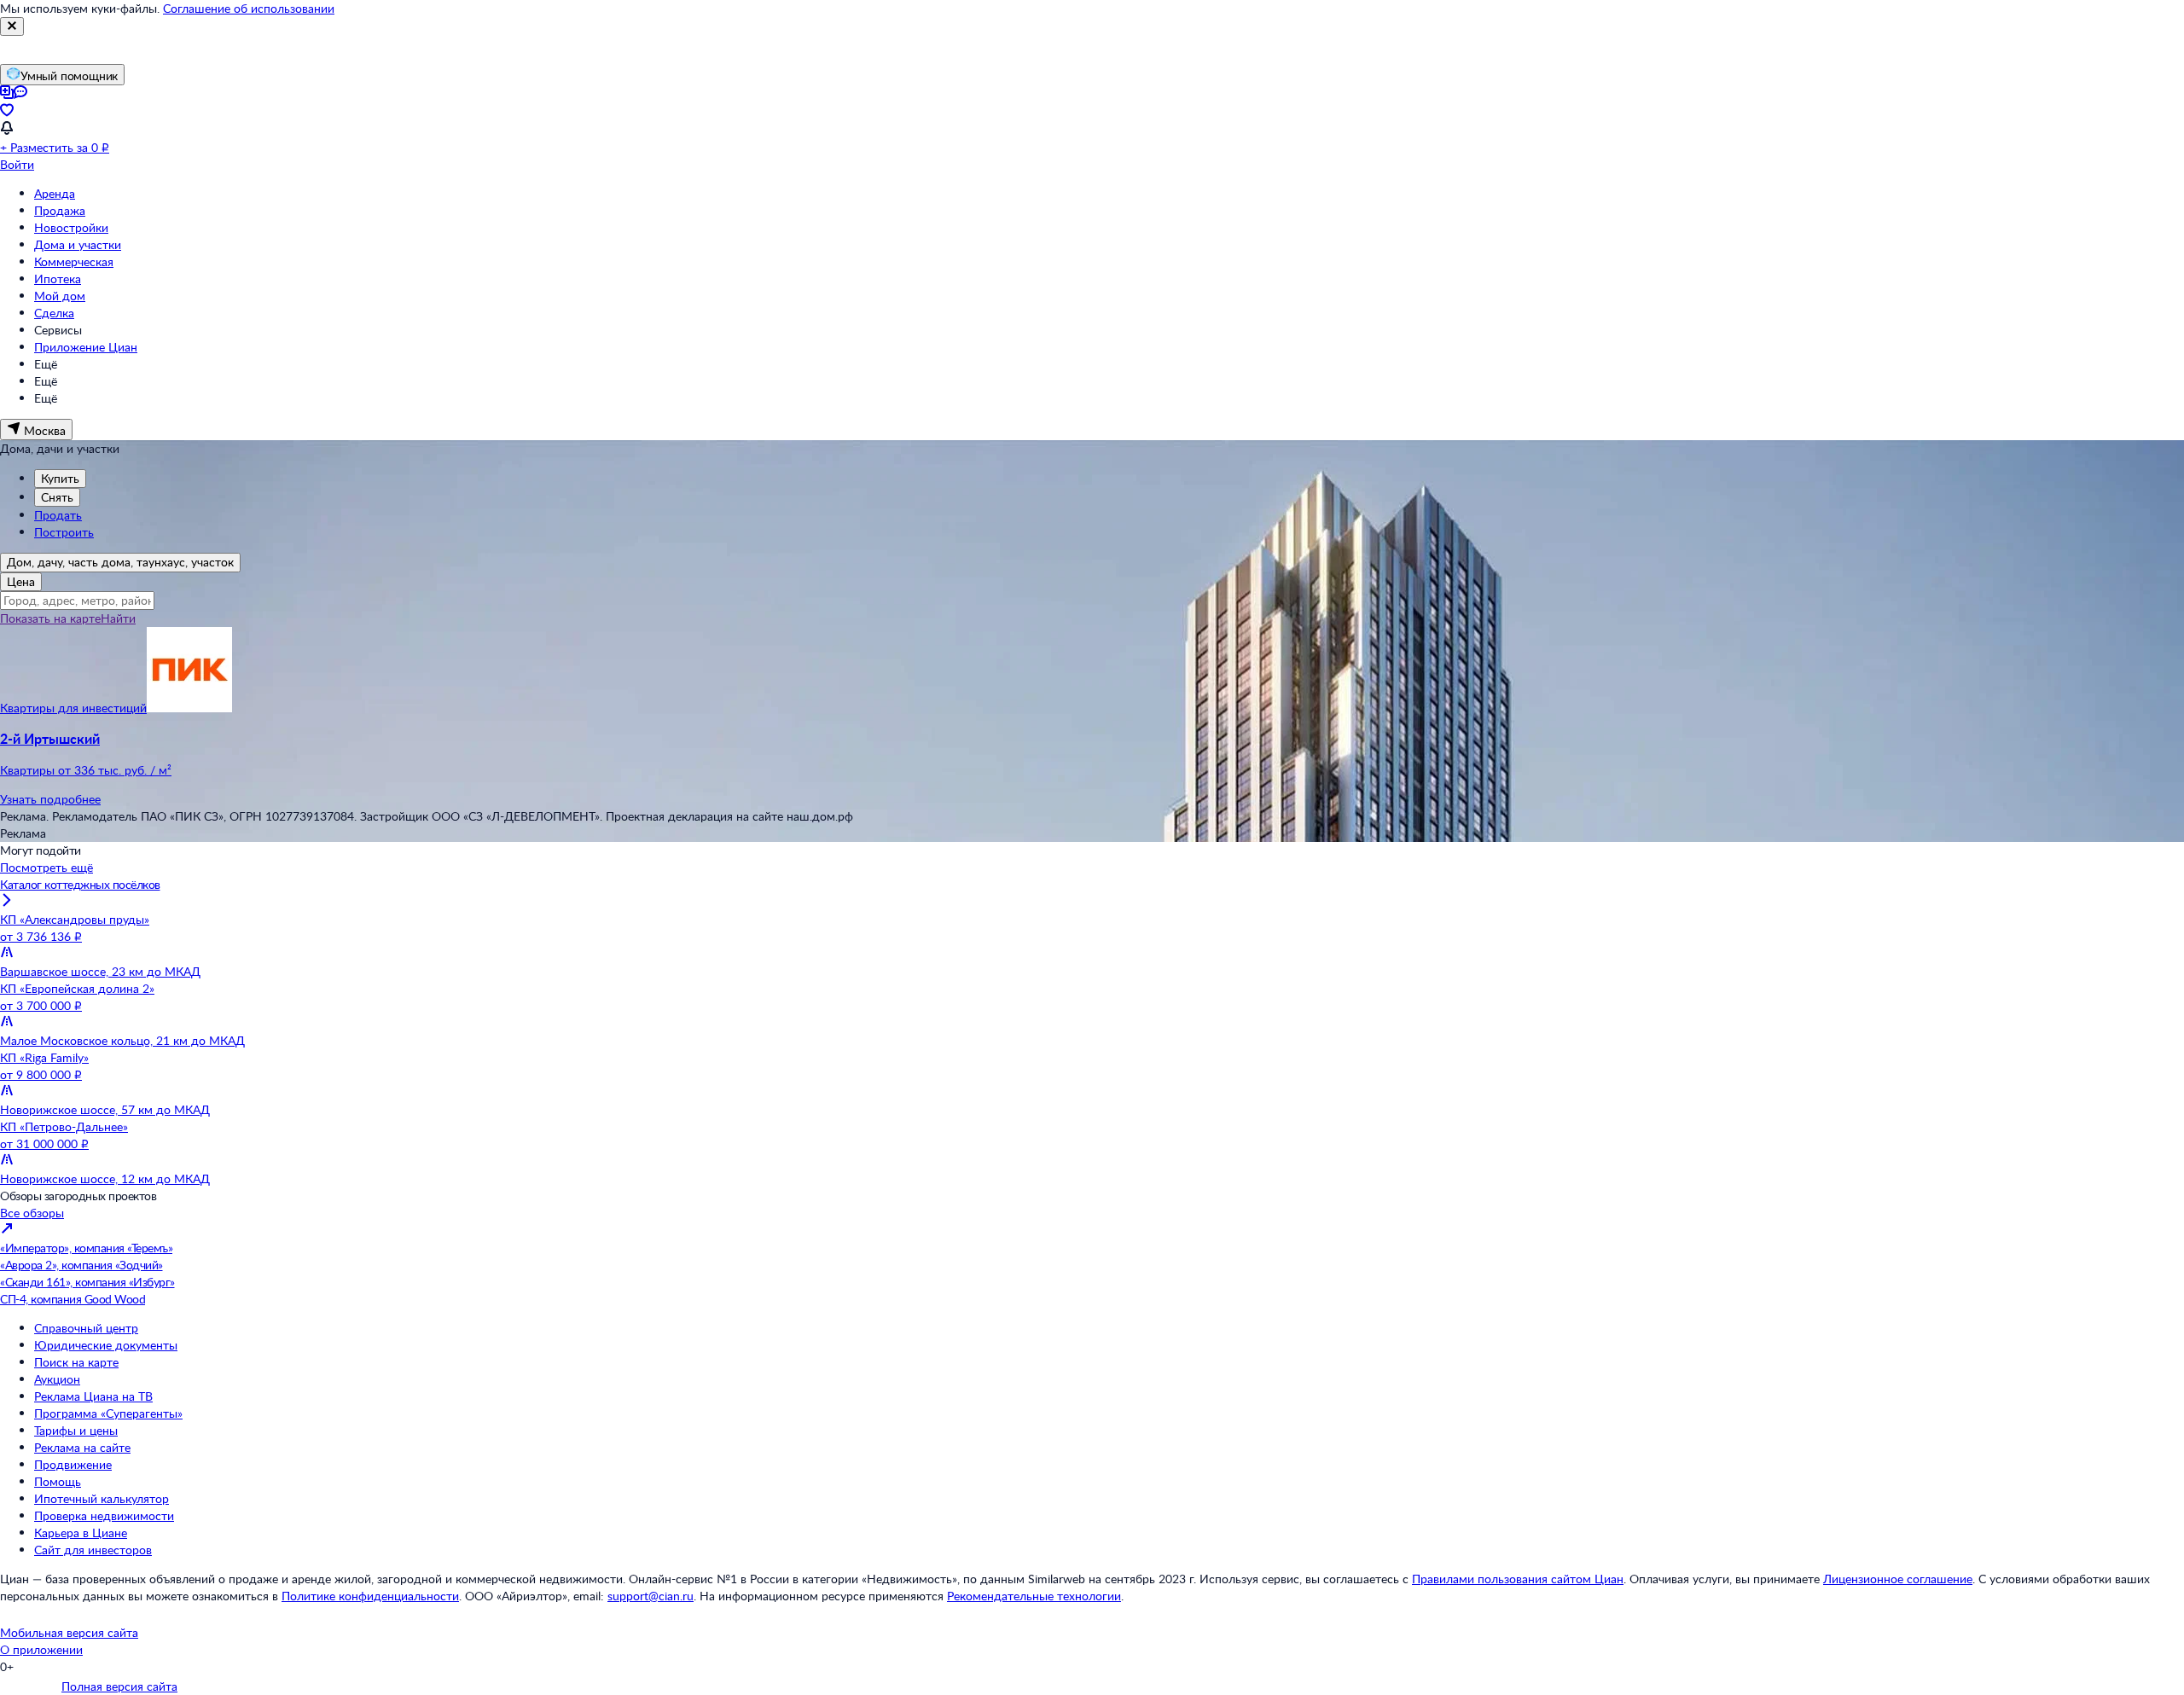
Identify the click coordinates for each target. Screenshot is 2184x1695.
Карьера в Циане (81, 1532)
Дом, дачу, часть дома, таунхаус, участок (120, 562)
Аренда (55, 193)
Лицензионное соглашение (1898, 1579)
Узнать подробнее (50, 799)
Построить (64, 532)
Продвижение (73, 1464)
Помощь (58, 1481)
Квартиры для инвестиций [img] (73, 708)
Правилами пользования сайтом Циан (1518, 1579)
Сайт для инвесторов (93, 1550)
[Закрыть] (12, 26)
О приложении (41, 1649)
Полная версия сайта (119, 1686)
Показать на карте (50, 618)
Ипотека (58, 279)
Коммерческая (74, 261)
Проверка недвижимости (104, 1515)
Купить (60, 478)
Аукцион (57, 1379)
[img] (189, 708)
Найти (118, 618)
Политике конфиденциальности (370, 1596)
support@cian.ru (651, 1596)
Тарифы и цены (76, 1430)
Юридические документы (106, 1345)
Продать (58, 515)
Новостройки (71, 227)
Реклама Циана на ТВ (93, 1396)
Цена (21, 581)
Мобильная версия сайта (69, 1632)
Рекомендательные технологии (1034, 1596)
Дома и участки (78, 244)
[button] (1092, 754)
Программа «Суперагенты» (108, 1413)
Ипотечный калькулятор (102, 1498)
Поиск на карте (76, 1362)
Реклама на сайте (82, 1447)
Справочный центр (86, 1328)
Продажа (60, 210)
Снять (57, 497)
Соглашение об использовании (249, 8)
